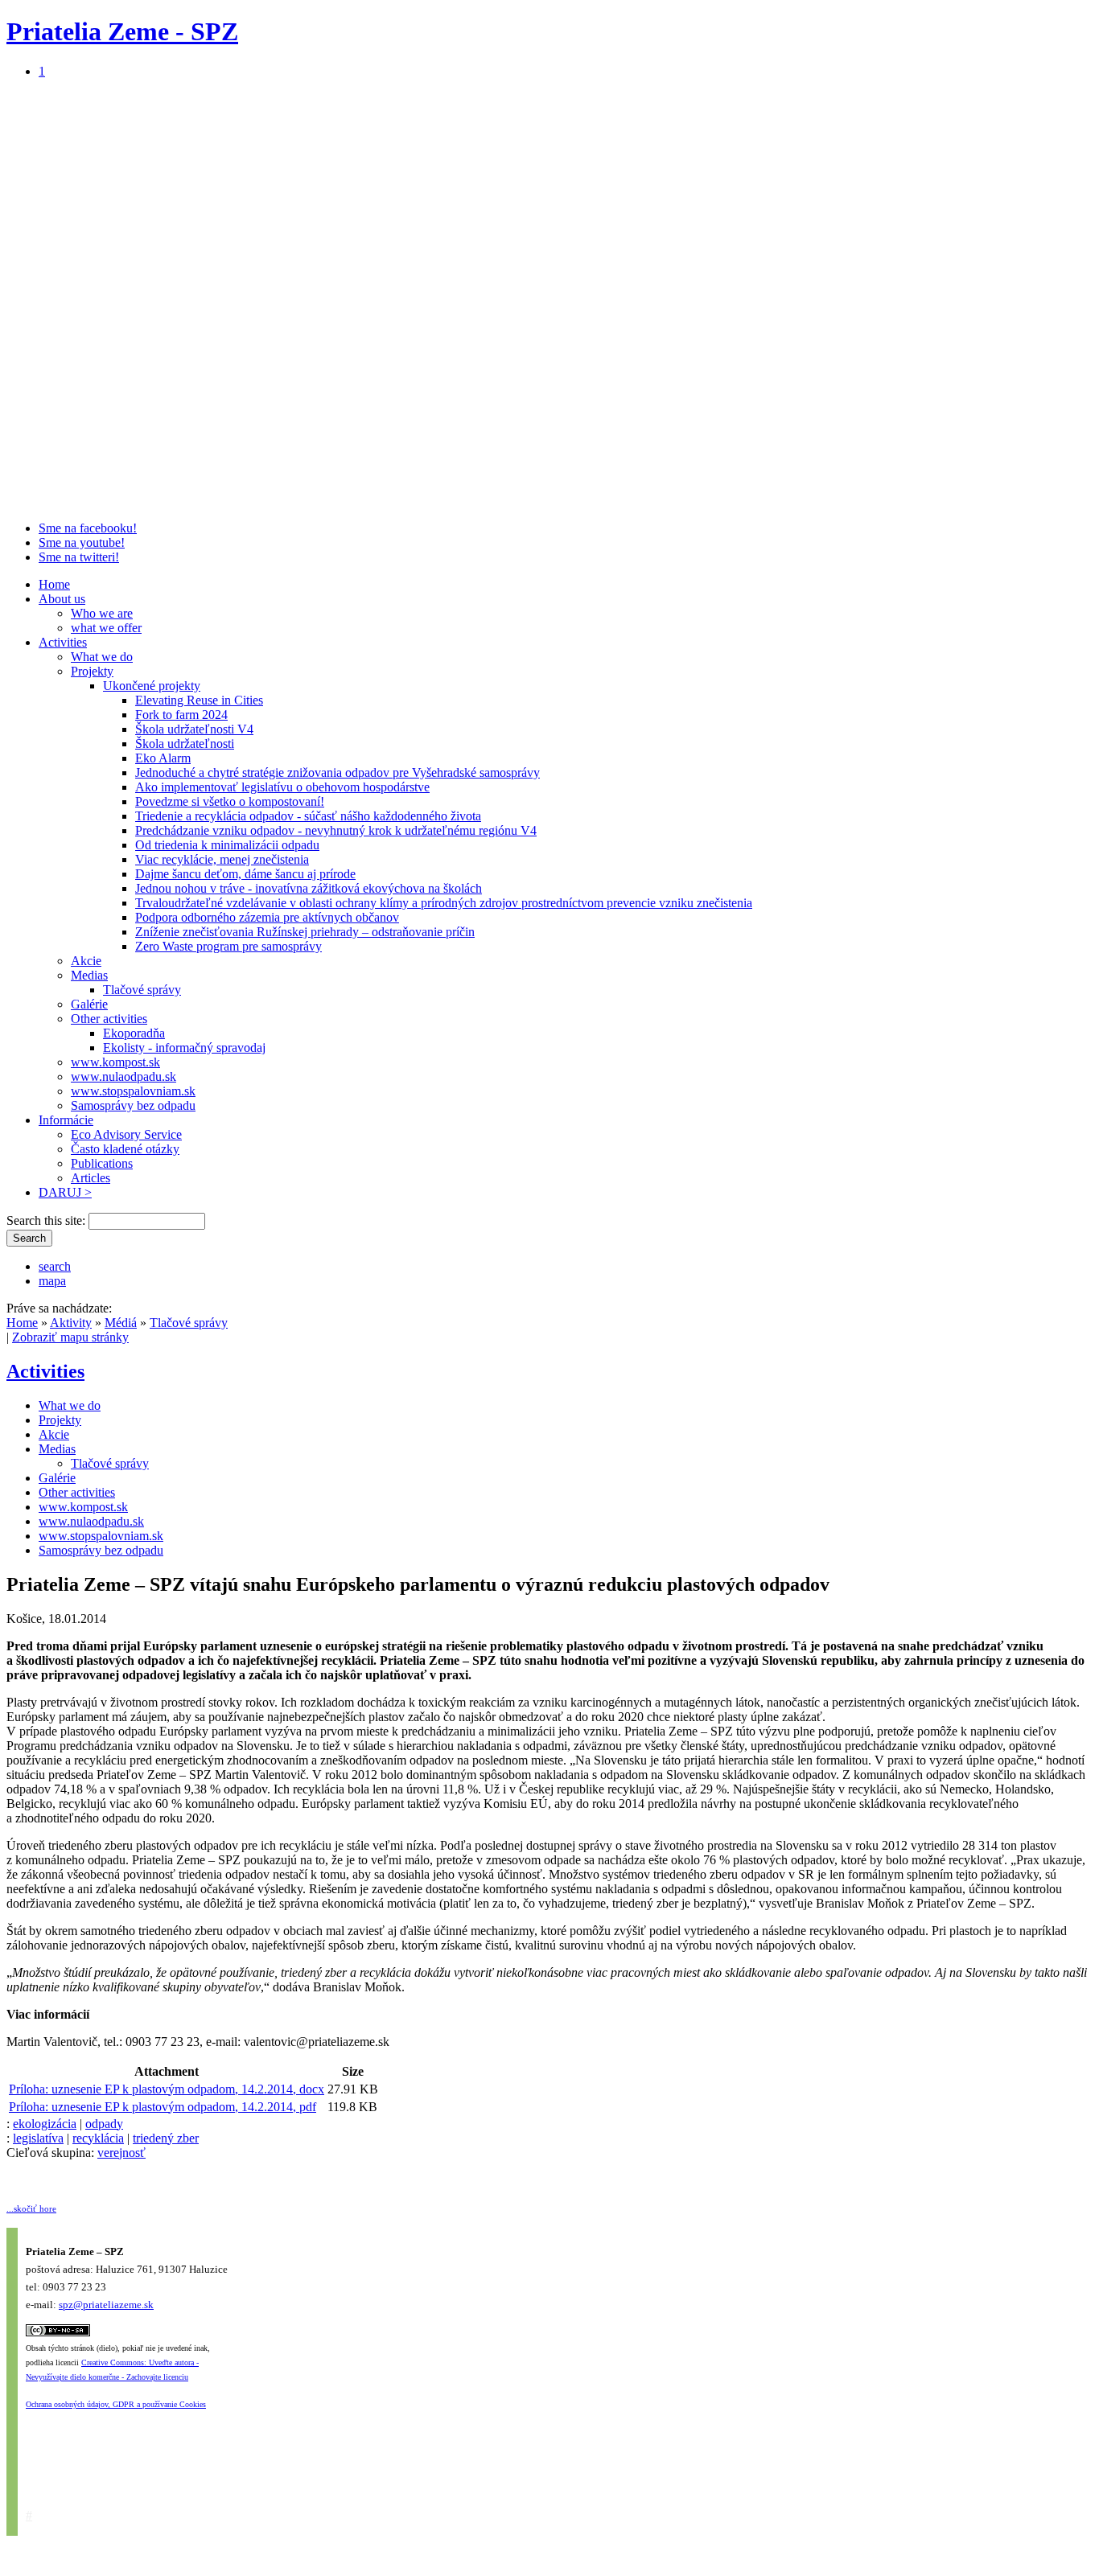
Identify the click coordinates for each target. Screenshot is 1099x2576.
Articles (91, 1178)
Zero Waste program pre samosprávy (228, 946)
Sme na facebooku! (88, 528)
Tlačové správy (142, 990)
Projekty (92, 671)
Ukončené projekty (152, 686)
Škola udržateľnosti (185, 744)
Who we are (102, 613)
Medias (89, 975)
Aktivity (71, 1323)
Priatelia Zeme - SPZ (122, 31)
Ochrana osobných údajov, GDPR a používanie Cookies (116, 2404)
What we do (102, 657)
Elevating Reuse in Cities (199, 700)
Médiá (121, 1323)
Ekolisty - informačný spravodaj (184, 1048)
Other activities (109, 1019)
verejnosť (121, 2153)
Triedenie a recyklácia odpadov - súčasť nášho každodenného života (308, 816)
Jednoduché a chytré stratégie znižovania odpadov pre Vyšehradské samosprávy (338, 772)
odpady (104, 2124)
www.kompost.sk (115, 1062)
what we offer (106, 628)
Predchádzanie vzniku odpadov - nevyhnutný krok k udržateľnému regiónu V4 (336, 830)
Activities (63, 642)
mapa (52, 1281)
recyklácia (98, 2138)
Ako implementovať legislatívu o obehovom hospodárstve (282, 787)
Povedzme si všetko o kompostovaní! (230, 801)
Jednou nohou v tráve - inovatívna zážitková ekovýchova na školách (309, 888)
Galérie (89, 1004)
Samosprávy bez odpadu (133, 1105)
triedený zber (166, 2138)
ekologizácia (45, 2124)
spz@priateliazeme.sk (106, 2305)
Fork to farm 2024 (181, 715)
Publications (102, 1163)
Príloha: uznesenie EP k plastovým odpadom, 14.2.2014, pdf (163, 2107)
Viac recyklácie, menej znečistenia (222, 859)
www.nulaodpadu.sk (123, 1076)
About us (62, 599)
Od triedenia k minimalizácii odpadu (227, 845)
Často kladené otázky (125, 1149)
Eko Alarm (163, 758)
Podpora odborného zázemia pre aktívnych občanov (267, 917)
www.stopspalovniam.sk (133, 1091)
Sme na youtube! (82, 542)
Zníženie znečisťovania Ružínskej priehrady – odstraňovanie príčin (305, 932)
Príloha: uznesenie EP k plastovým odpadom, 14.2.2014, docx (167, 2089)
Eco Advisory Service (126, 1134)
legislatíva (38, 2138)
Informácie (66, 1120)
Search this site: (47, 1220)
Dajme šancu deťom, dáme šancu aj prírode (245, 874)
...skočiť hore (31, 2208)
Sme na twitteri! (79, 557)
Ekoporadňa (134, 1033)
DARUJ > (65, 1192)
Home (54, 584)
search (55, 1266)
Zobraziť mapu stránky (70, 1337)
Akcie (86, 961)
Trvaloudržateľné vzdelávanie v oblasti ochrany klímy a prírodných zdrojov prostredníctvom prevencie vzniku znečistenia (444, 903)
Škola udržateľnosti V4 (194, 729)
